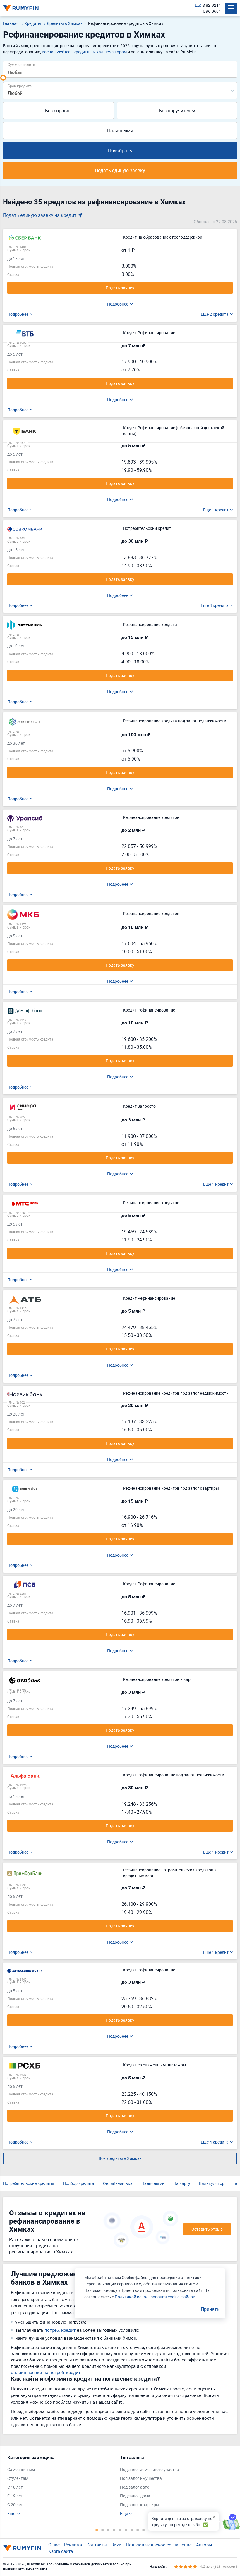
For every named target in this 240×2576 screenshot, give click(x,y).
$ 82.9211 (212, 5)
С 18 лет (15, 2487)
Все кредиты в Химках (120, 2158)
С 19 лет (15, 2496)
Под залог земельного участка (150, 2469)
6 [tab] (126, 2530)
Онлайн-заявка (118, 2183)
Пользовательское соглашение (159, 2545)
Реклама (73, 2545)
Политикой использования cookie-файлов (155, 2297)
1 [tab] (97, 2530)
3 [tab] (108, 2530)
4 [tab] (114, 2530)
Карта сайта (61, 2551)
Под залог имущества (141, 2478)
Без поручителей (177, 111)
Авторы (204, 2545)
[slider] (3, 78)
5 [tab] (120, 2530)
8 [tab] (138, 2530)
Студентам (18, 2478)
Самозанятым (21, 2469)
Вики (116, 2545)
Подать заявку (120, 288)
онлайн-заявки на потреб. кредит (46, 2372)
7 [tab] (132, 2530)
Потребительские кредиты (29, 2183)
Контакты (97, 2545)
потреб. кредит (60, 2330)
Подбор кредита (79, 2183)
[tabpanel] (61, 2486)
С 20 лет (15, 2505)
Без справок (59, 111)
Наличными (120, 130)
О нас (54, 2545)
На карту (182, 2183)
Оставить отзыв (207, 2229)
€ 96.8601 (212, 11)
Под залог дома (135, 2496)
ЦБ (197, 5)
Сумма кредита (21, 64)
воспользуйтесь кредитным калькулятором (84, 52)
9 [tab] (143, 2530)
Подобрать (120, 150)
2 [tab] (102, 2530)
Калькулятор (212, 2183)
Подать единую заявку (120, 170)
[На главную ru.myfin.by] (22, 2548)
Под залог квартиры (140, 2505)
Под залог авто (135, 2487)
